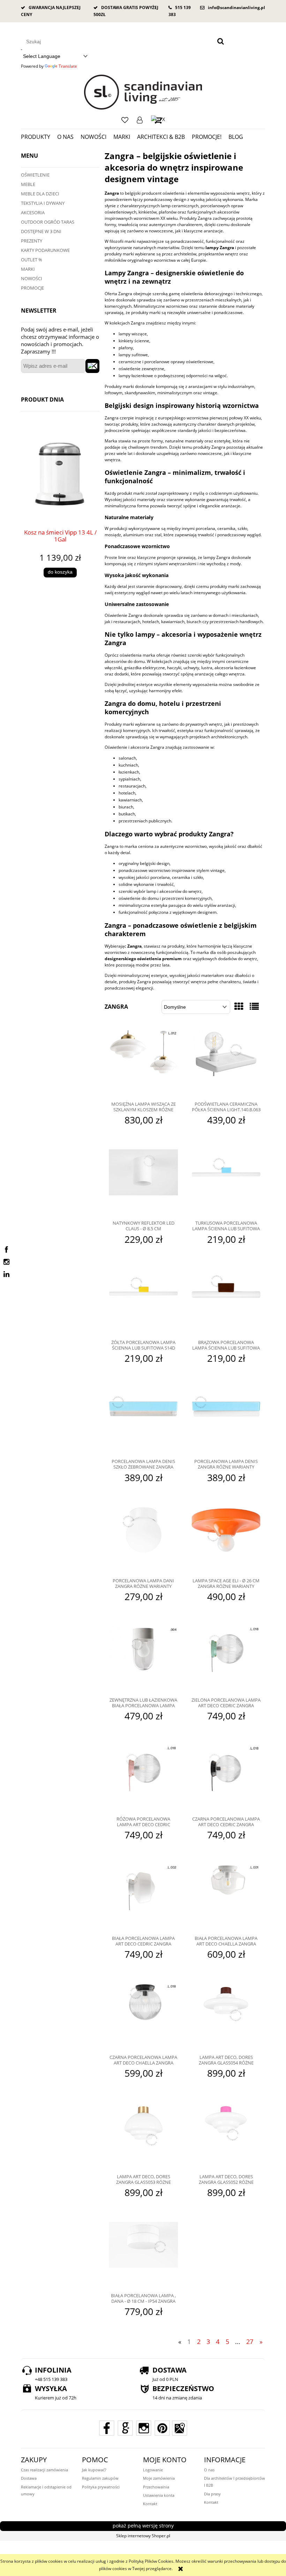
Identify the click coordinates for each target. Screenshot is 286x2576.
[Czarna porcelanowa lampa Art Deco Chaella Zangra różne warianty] (143, 2017)
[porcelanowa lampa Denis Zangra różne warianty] (226, 1421)
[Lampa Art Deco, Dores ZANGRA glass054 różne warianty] (226, 2017)
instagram (6, 1262)
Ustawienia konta (159, 2495)
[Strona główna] (143, 92)
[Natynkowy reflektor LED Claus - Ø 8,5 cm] (143, 1182)
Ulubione (125, 120)
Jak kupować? (94, 2470)
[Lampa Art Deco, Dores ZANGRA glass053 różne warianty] (143, 2136)
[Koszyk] (158, 120)
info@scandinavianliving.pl (236, 8)
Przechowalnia (156, 2487)
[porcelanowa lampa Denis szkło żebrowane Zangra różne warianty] (143, 1421)
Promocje (32, 288)
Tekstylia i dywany (43, 203)
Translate (68, 66)
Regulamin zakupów (100, 2478)
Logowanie (140, 120)
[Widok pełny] (254, 1006)
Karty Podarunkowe (45, 250)
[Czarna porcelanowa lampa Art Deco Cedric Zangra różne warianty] (226, 1778)
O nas (209, 2470)
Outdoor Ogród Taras (48, 222)
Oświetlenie (35, 175)
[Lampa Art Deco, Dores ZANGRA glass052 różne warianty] (226, 2136)
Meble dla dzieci (40, 194)
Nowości (32, 278)
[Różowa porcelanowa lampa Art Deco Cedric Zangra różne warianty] (143, 1778)
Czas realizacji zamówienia (44, 2470)
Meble (28, 184)
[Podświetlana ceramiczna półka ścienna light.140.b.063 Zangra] (226, 1063)
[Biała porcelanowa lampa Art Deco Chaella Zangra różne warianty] (226, 1898)
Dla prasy (212, 2494)
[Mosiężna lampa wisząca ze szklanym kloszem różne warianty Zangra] (143, 1063)
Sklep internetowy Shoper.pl (143, 2536)
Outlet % (32, 260)
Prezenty (32, 241)
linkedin (6, 1274)
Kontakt (150, 2504)
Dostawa (29, 2478)
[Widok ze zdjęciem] (239, 1006)
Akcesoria (33, 212)
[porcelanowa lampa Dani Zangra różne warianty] (143, 1540)
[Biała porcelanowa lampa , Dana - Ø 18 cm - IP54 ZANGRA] (143, 2255)
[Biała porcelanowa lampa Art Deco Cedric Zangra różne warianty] (143, 1898)
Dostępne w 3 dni (41, 231)
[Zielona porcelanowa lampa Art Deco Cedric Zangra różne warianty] (226, 1659)
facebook (6, 1250)
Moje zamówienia (159, 2478)
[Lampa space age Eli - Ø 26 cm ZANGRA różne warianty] (226, 1540)
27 (250, 2342)
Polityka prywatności (101, 2487)
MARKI (28, 269)
